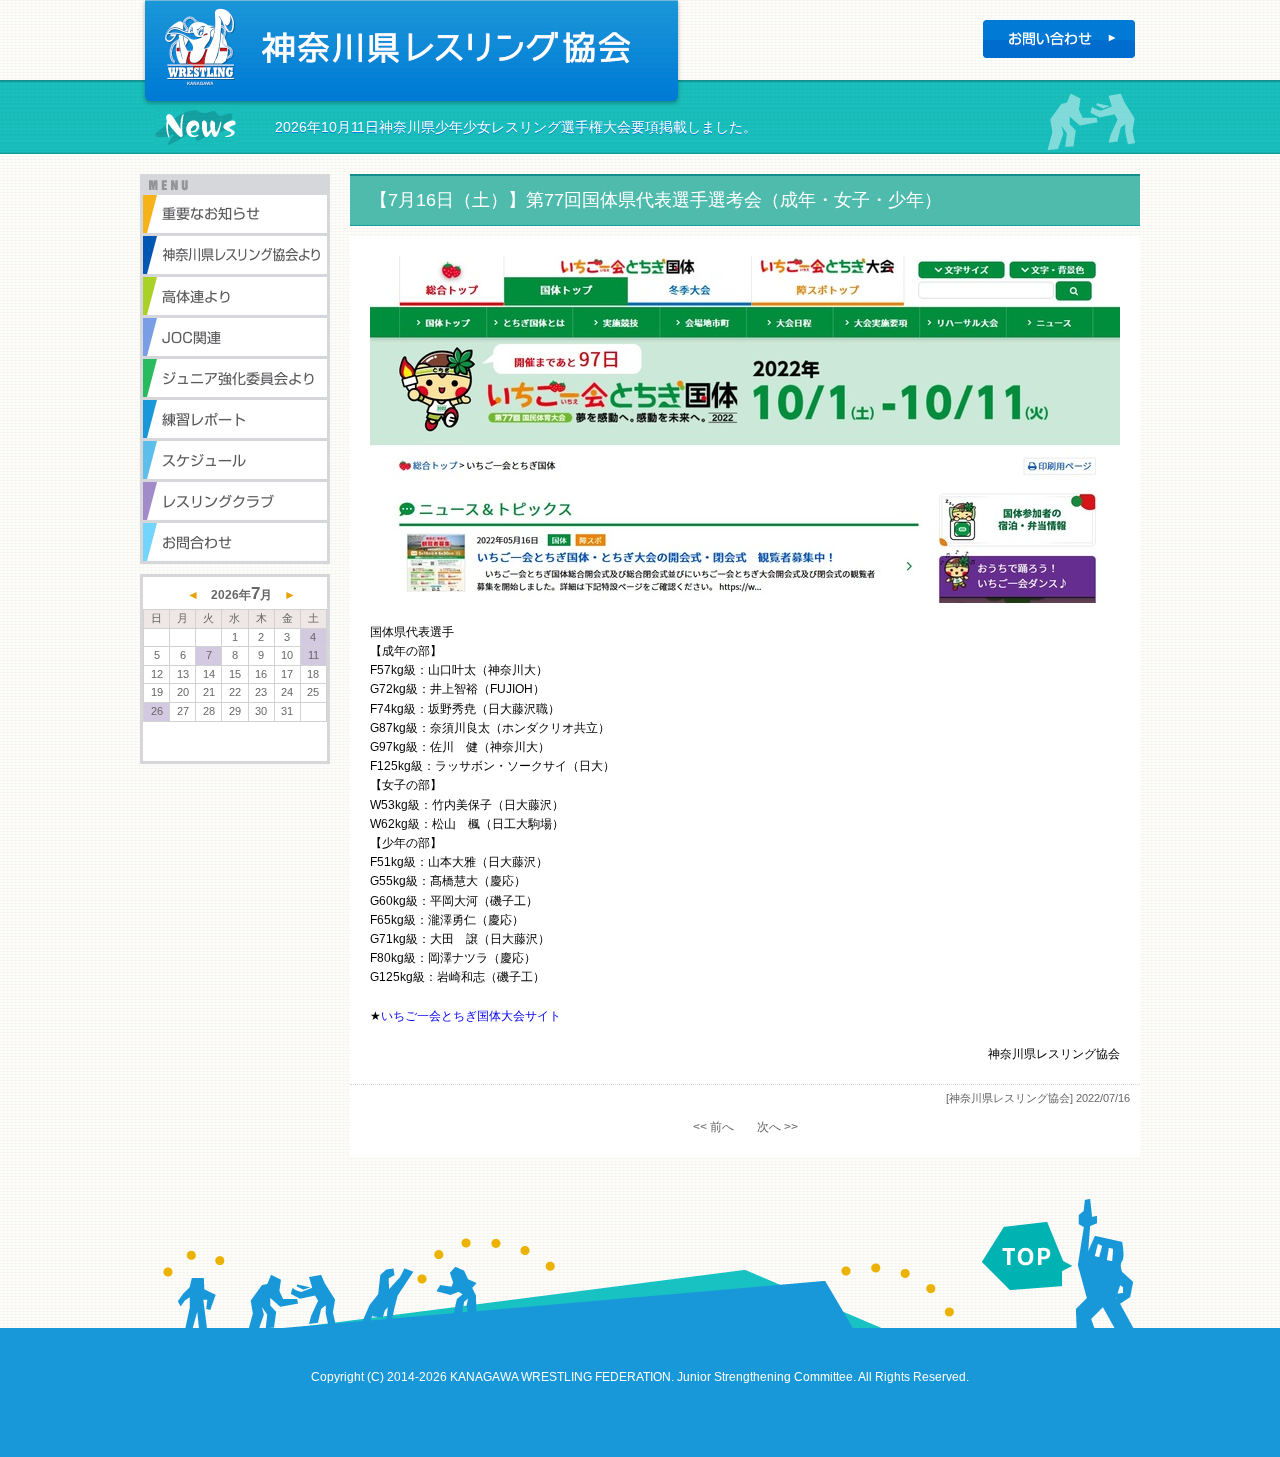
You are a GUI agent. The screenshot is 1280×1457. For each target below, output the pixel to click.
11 (313, 655)
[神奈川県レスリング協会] (1009, 1098)
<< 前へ (713, 1127)
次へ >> (777, 1127)
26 (157, 711)
